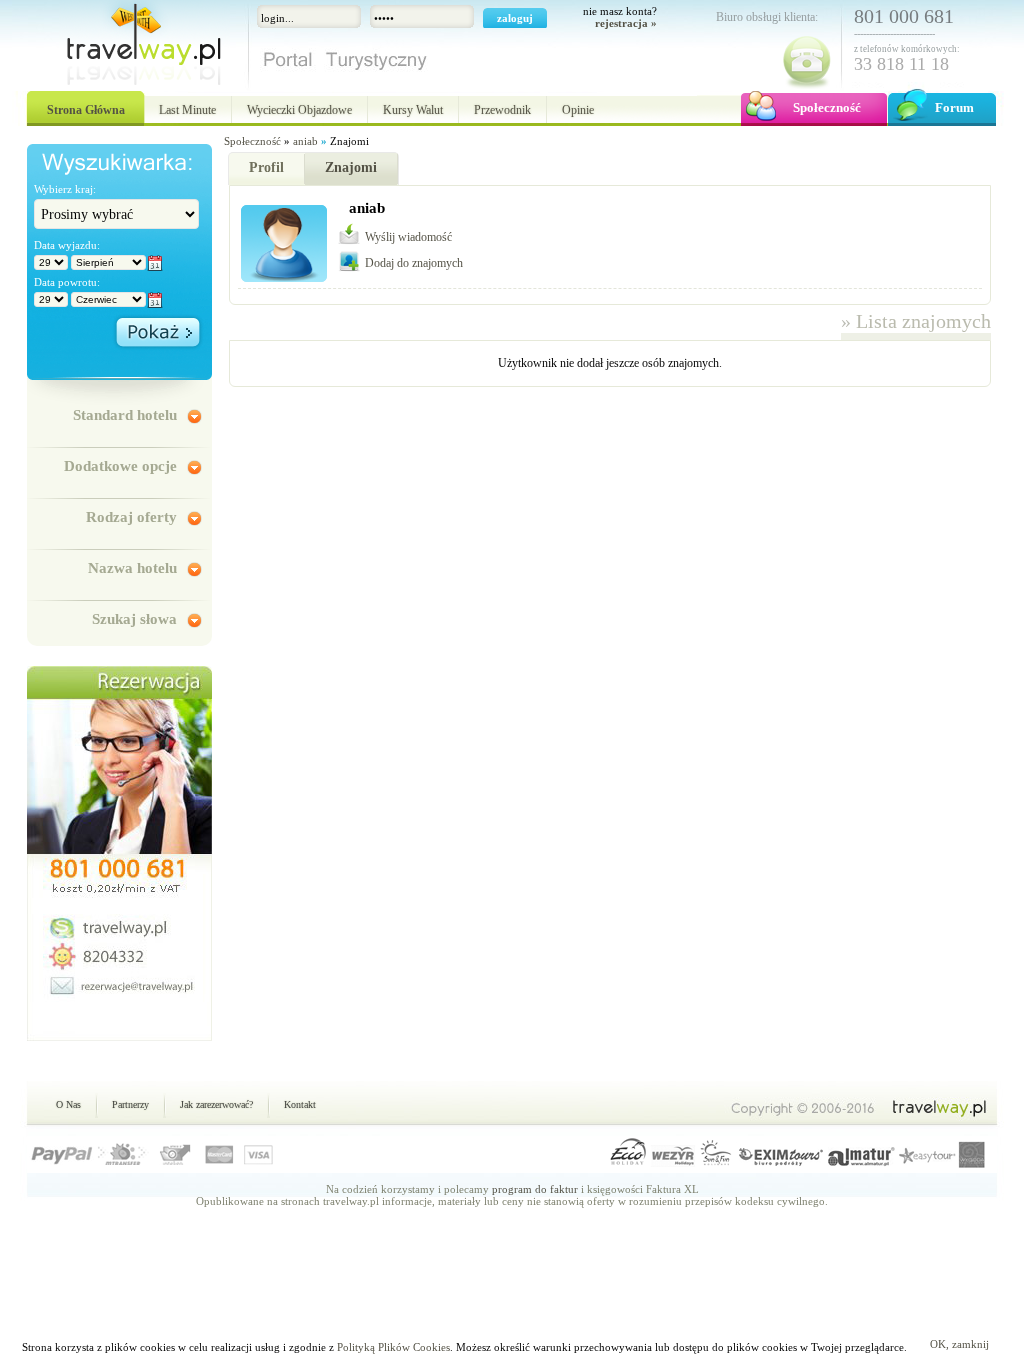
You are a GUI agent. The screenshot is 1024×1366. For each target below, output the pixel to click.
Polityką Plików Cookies (393, 1347)
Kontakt (300, 1104)
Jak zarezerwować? (216, 1104)
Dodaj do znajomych (414, 263)
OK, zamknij (959, 1344)
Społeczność (252, 141)
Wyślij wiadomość (408, 237)
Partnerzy (130, 1104)
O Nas (68, 1104)
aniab (305, 141)
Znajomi (351, 167)
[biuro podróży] (132, 50)
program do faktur (535, 1189)
